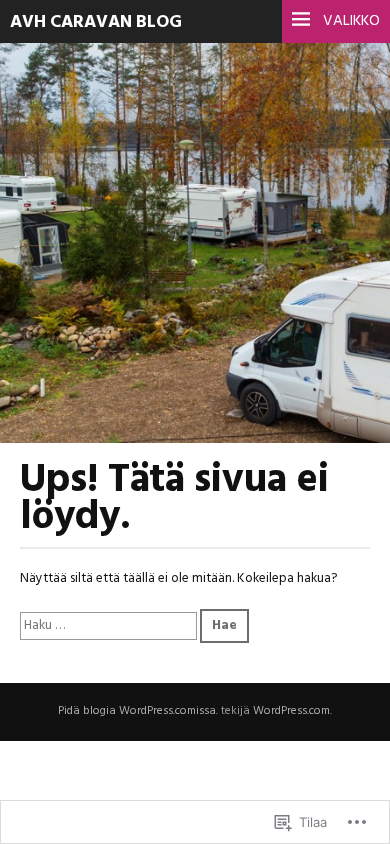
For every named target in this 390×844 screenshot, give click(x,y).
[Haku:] (110, 625)
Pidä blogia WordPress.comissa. (138, 711)
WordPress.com (291, 711)
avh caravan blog (96, 22)
